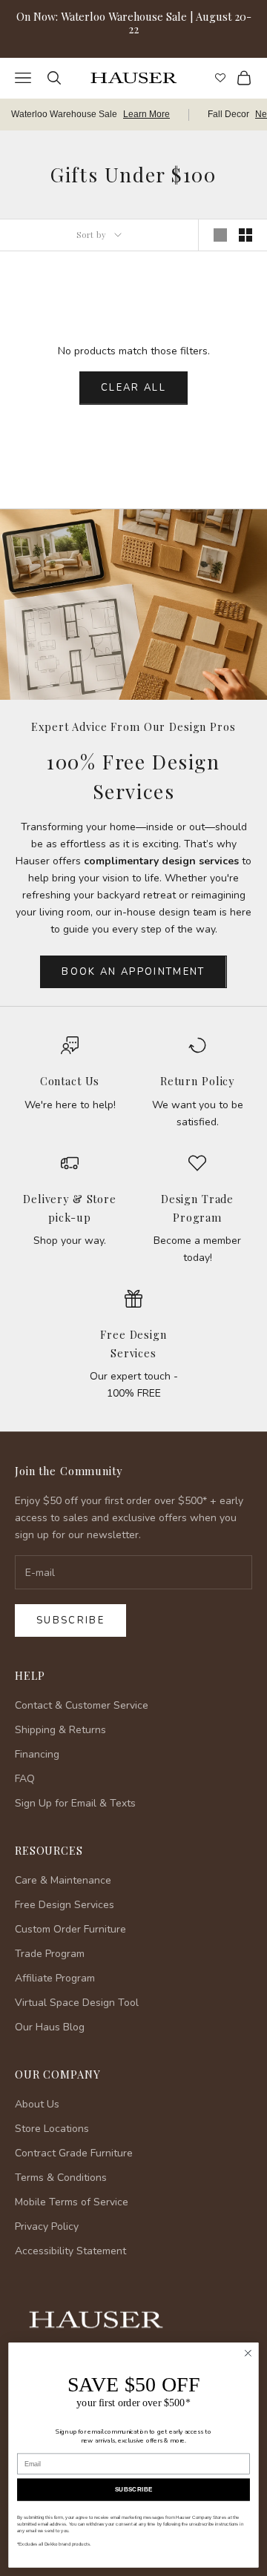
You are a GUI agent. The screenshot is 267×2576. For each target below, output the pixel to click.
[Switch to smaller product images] (245, 235)
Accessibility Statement (70, 2251)
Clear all (133, 388)
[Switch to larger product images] (220, 235)
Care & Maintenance (63, 1880)
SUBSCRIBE (134, 2490)
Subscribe (70, 1620)
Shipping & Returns (60, 1730)
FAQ (25, 1779)
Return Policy (197, 1081)
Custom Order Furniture (70, 1929)
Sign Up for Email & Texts (75, 1803)
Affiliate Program (55, 1978)
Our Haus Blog (50, 2027)
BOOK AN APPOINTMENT (133, 972)
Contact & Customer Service (82, 1705)
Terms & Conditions (61, 2178)
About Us (37, 2104)
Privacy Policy (47, 2226)
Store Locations (52, 2129)
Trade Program (50, 1954)
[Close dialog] (248, 2354)
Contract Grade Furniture (74, 2153)
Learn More (146, 114)
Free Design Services (65, 1905)
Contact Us (70, 1081)
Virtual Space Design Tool (77, 2003)
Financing (37, 1754)
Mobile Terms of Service (72, 2202)
